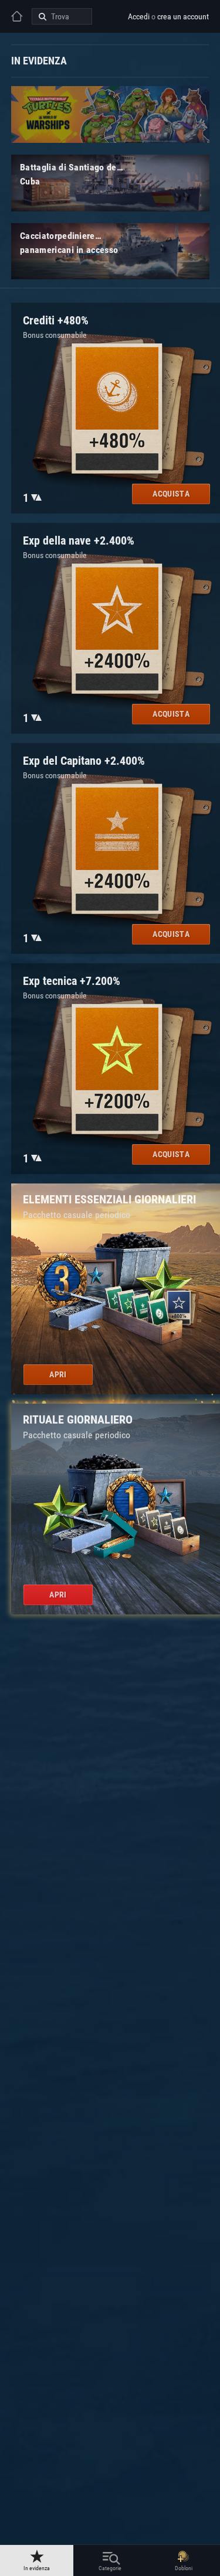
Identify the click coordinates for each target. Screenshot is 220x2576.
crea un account (183, 16)
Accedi (139, 16)
